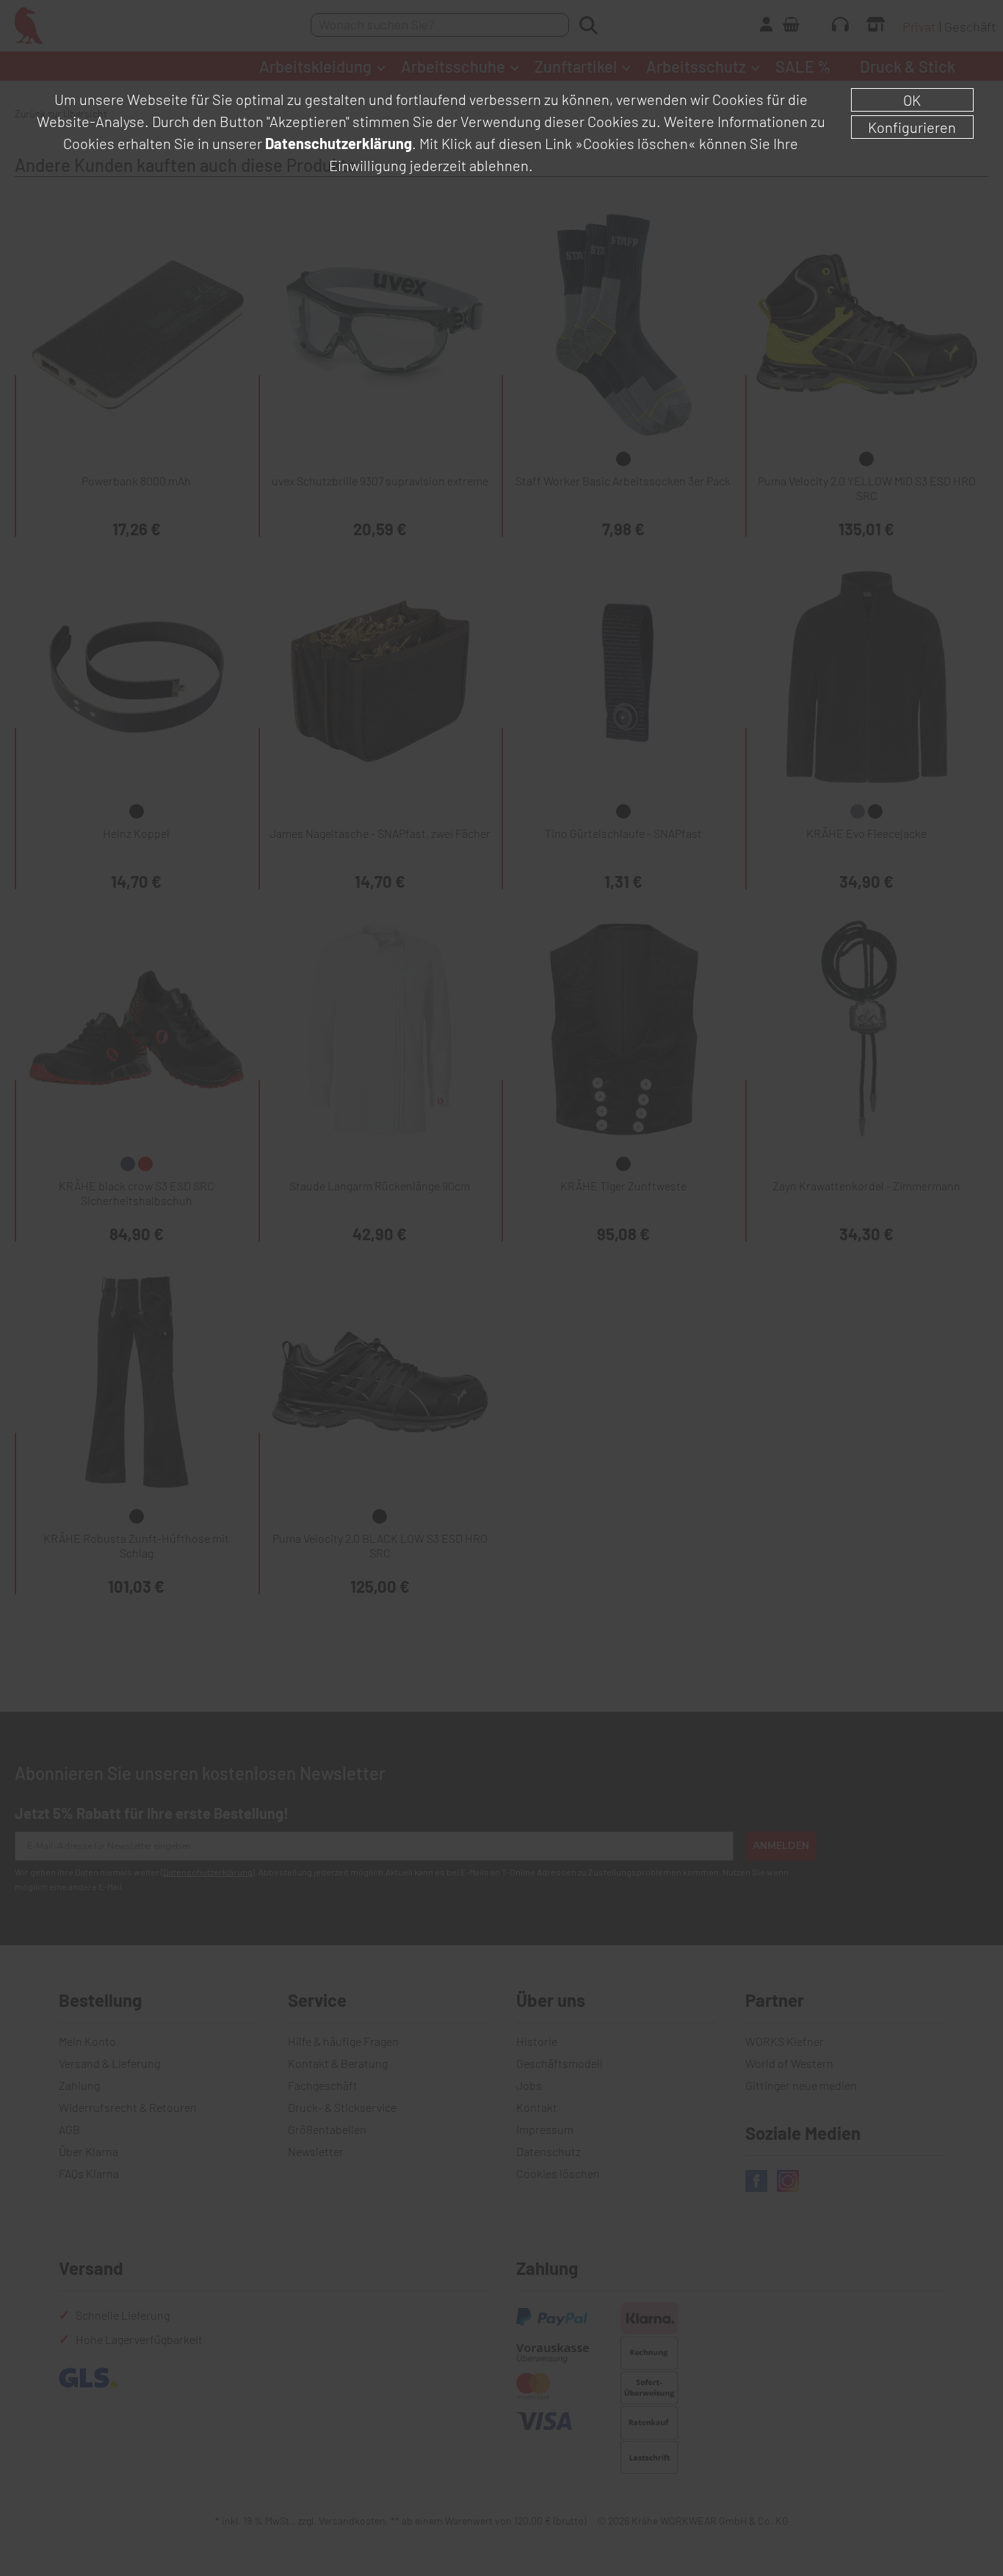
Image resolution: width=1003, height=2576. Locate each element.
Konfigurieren (912, 127)
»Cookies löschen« (636, 143)
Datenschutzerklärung (338, 143)
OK (912, 100)
